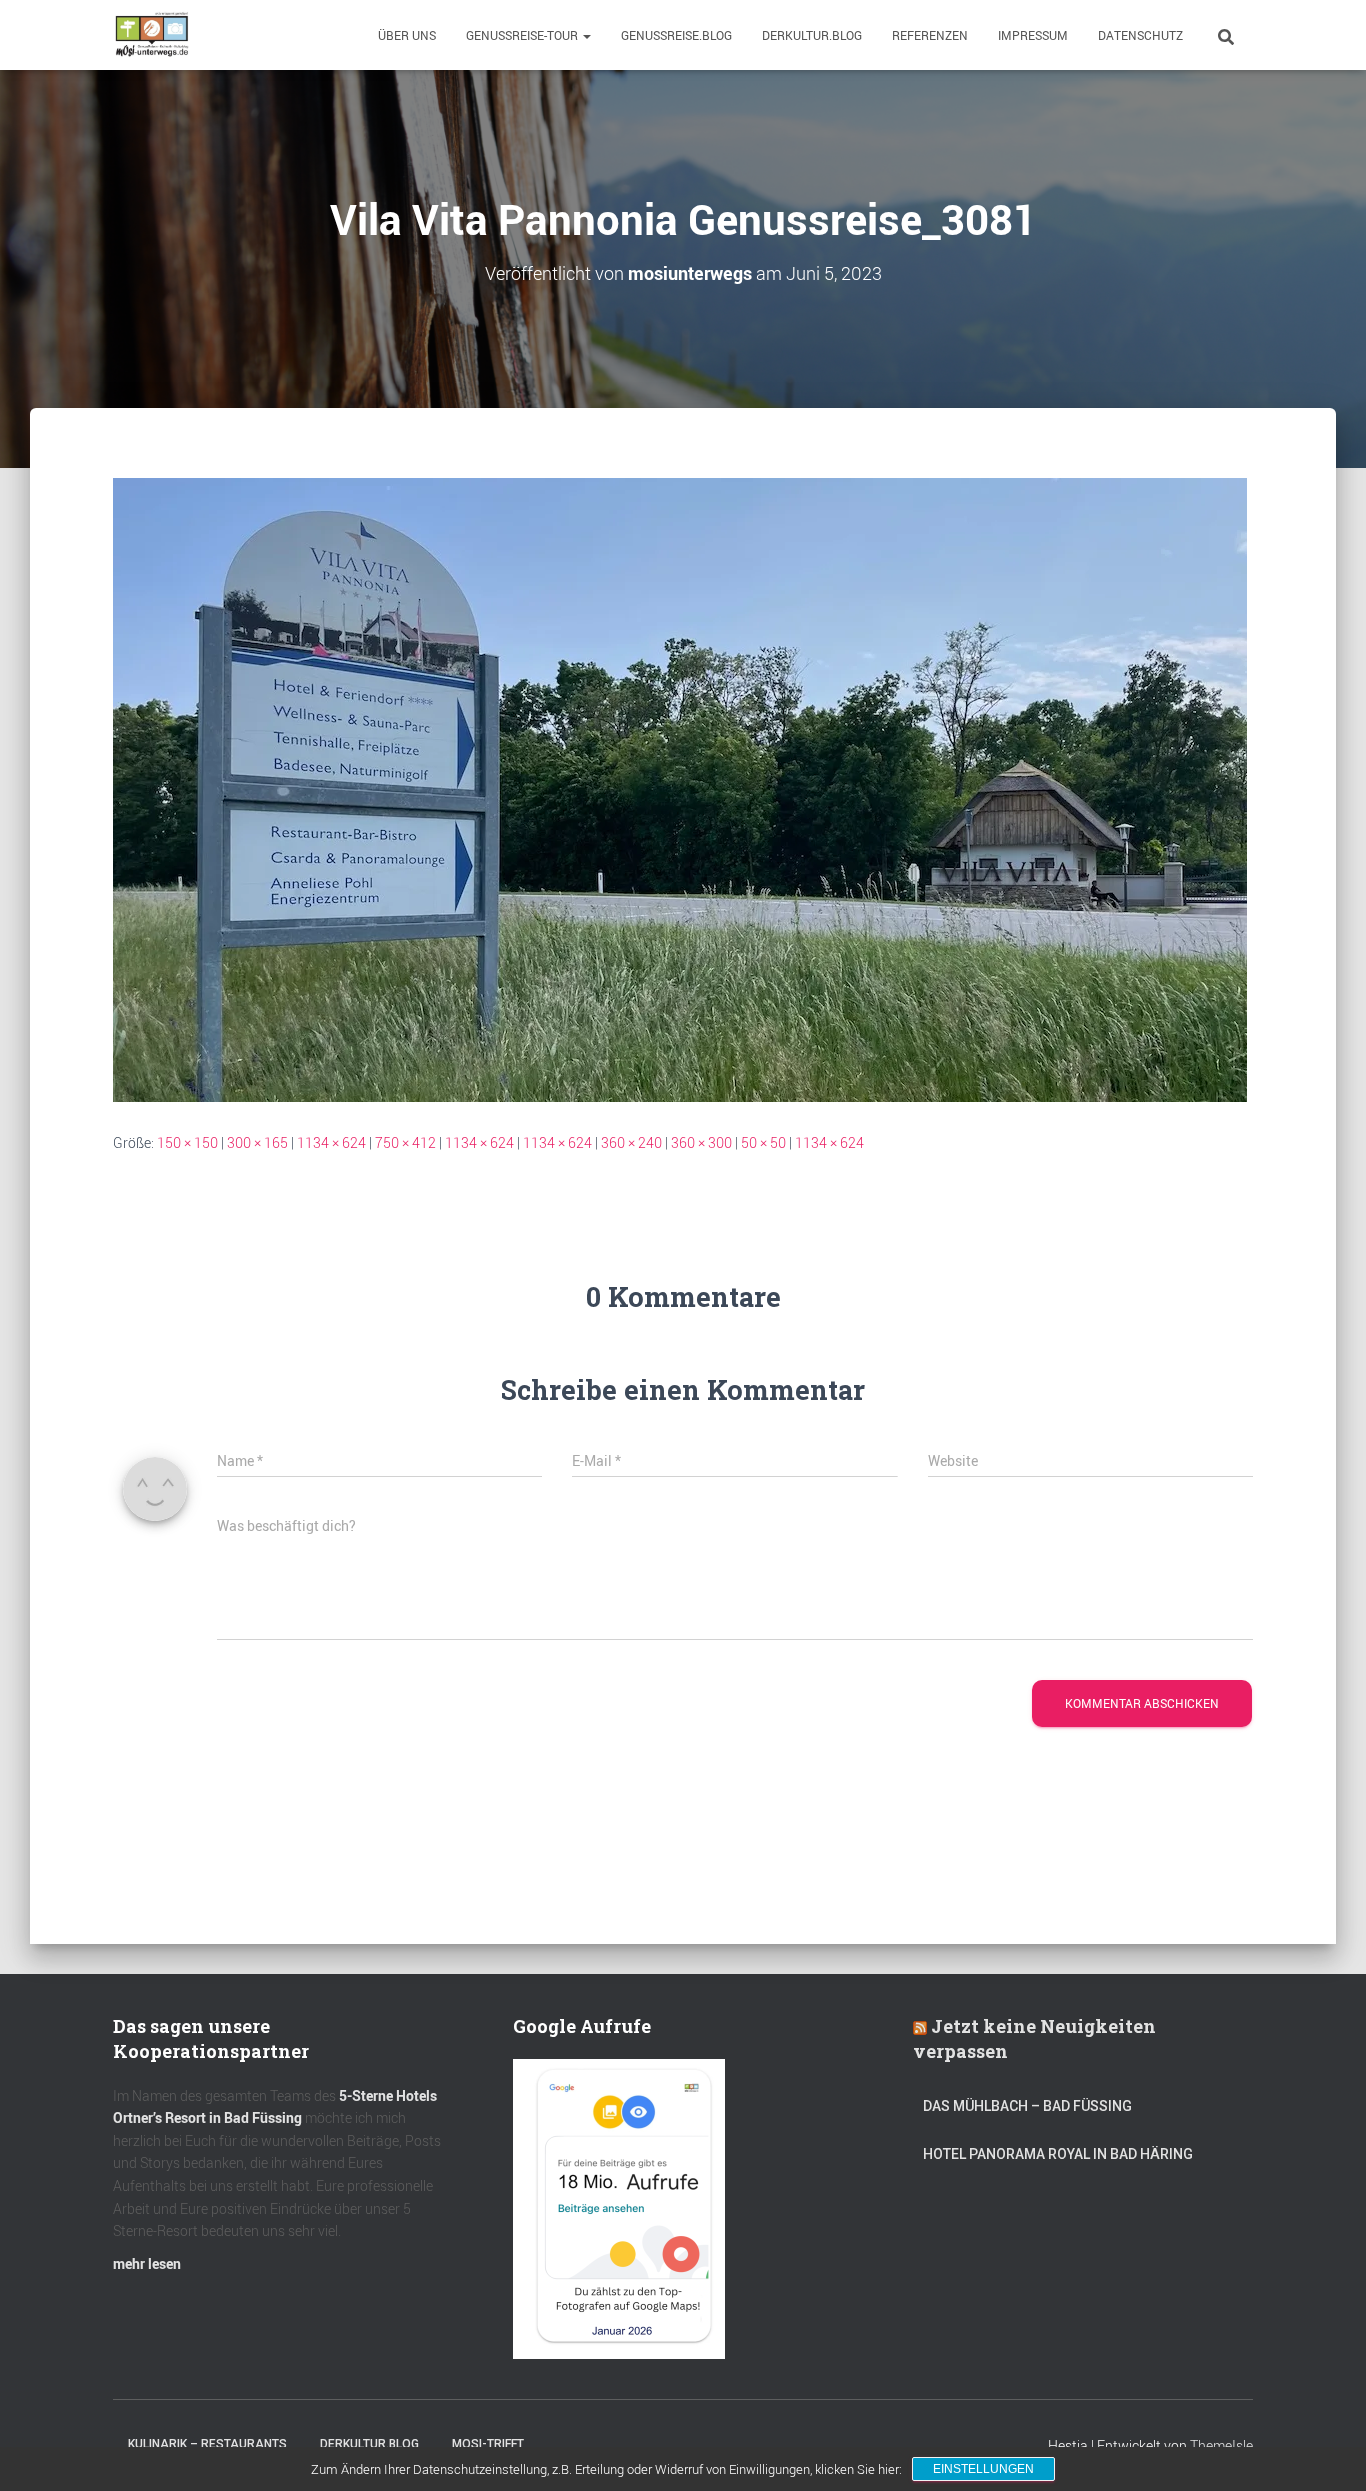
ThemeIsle (1221, 2445)
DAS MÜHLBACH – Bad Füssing (1027, 2106)
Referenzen (930, 35)
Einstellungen (983, 2469)
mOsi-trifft (488, 2444)
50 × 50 (763, 1142)
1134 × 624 (331, 1142)
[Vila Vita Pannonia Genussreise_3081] (680, 788)
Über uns (407, 35)
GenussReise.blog (676, 35)
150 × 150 (187, 1142)
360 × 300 (701, 1142)
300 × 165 (257, 1142)
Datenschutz (1140, 35)
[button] (586, 35)
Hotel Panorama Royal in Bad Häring (1058, 2154)
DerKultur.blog (812, 35)
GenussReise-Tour (523, 35)
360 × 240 (631, 1142)
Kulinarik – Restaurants (207, 2444)
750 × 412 (405, 1142)
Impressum (1033, 35)
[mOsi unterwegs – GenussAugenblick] (152, 35)
